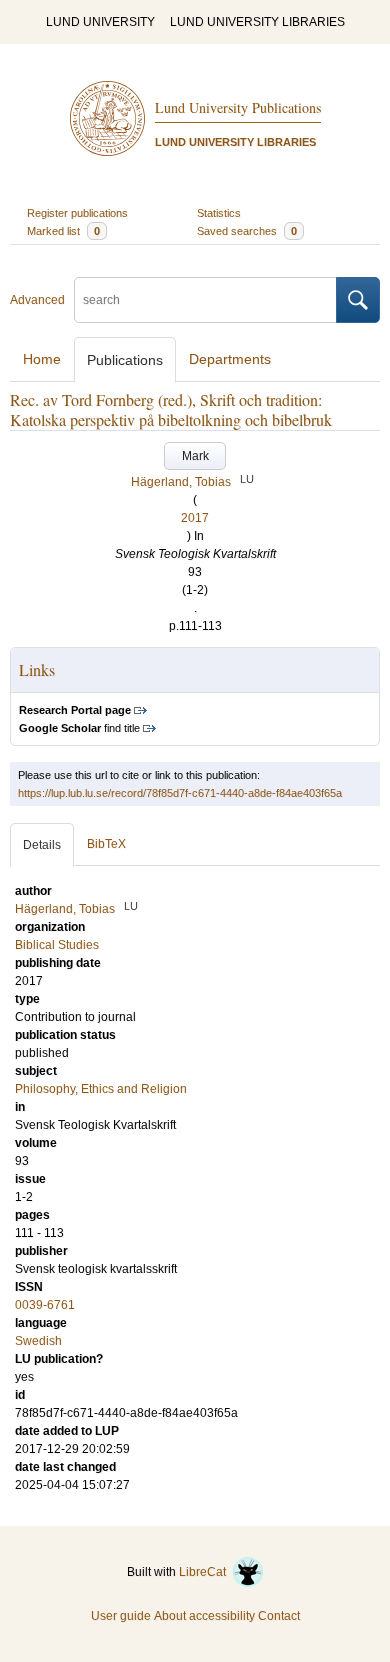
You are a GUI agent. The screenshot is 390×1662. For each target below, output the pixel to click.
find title (79, 728)
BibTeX (106, 844)
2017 (195, 518)
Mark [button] (195, 456)
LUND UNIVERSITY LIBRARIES (257, 22)
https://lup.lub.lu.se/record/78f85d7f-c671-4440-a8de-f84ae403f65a (180, 793)
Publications (125, 360)
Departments (230, 359)
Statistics (219, 213)
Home (42, 359)
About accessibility (204, 1616)
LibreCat (205, 1572)
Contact (279, 1616)
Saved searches (247, 231)
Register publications (77, 213)
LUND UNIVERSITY (100, 22)
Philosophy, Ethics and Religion (101, 1089)
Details (42, 845)
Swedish (38, 1341)
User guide (121, 1616)
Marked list (63, 231)
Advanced (37, 300)
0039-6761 (45, 1305)
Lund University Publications (238, 107)
